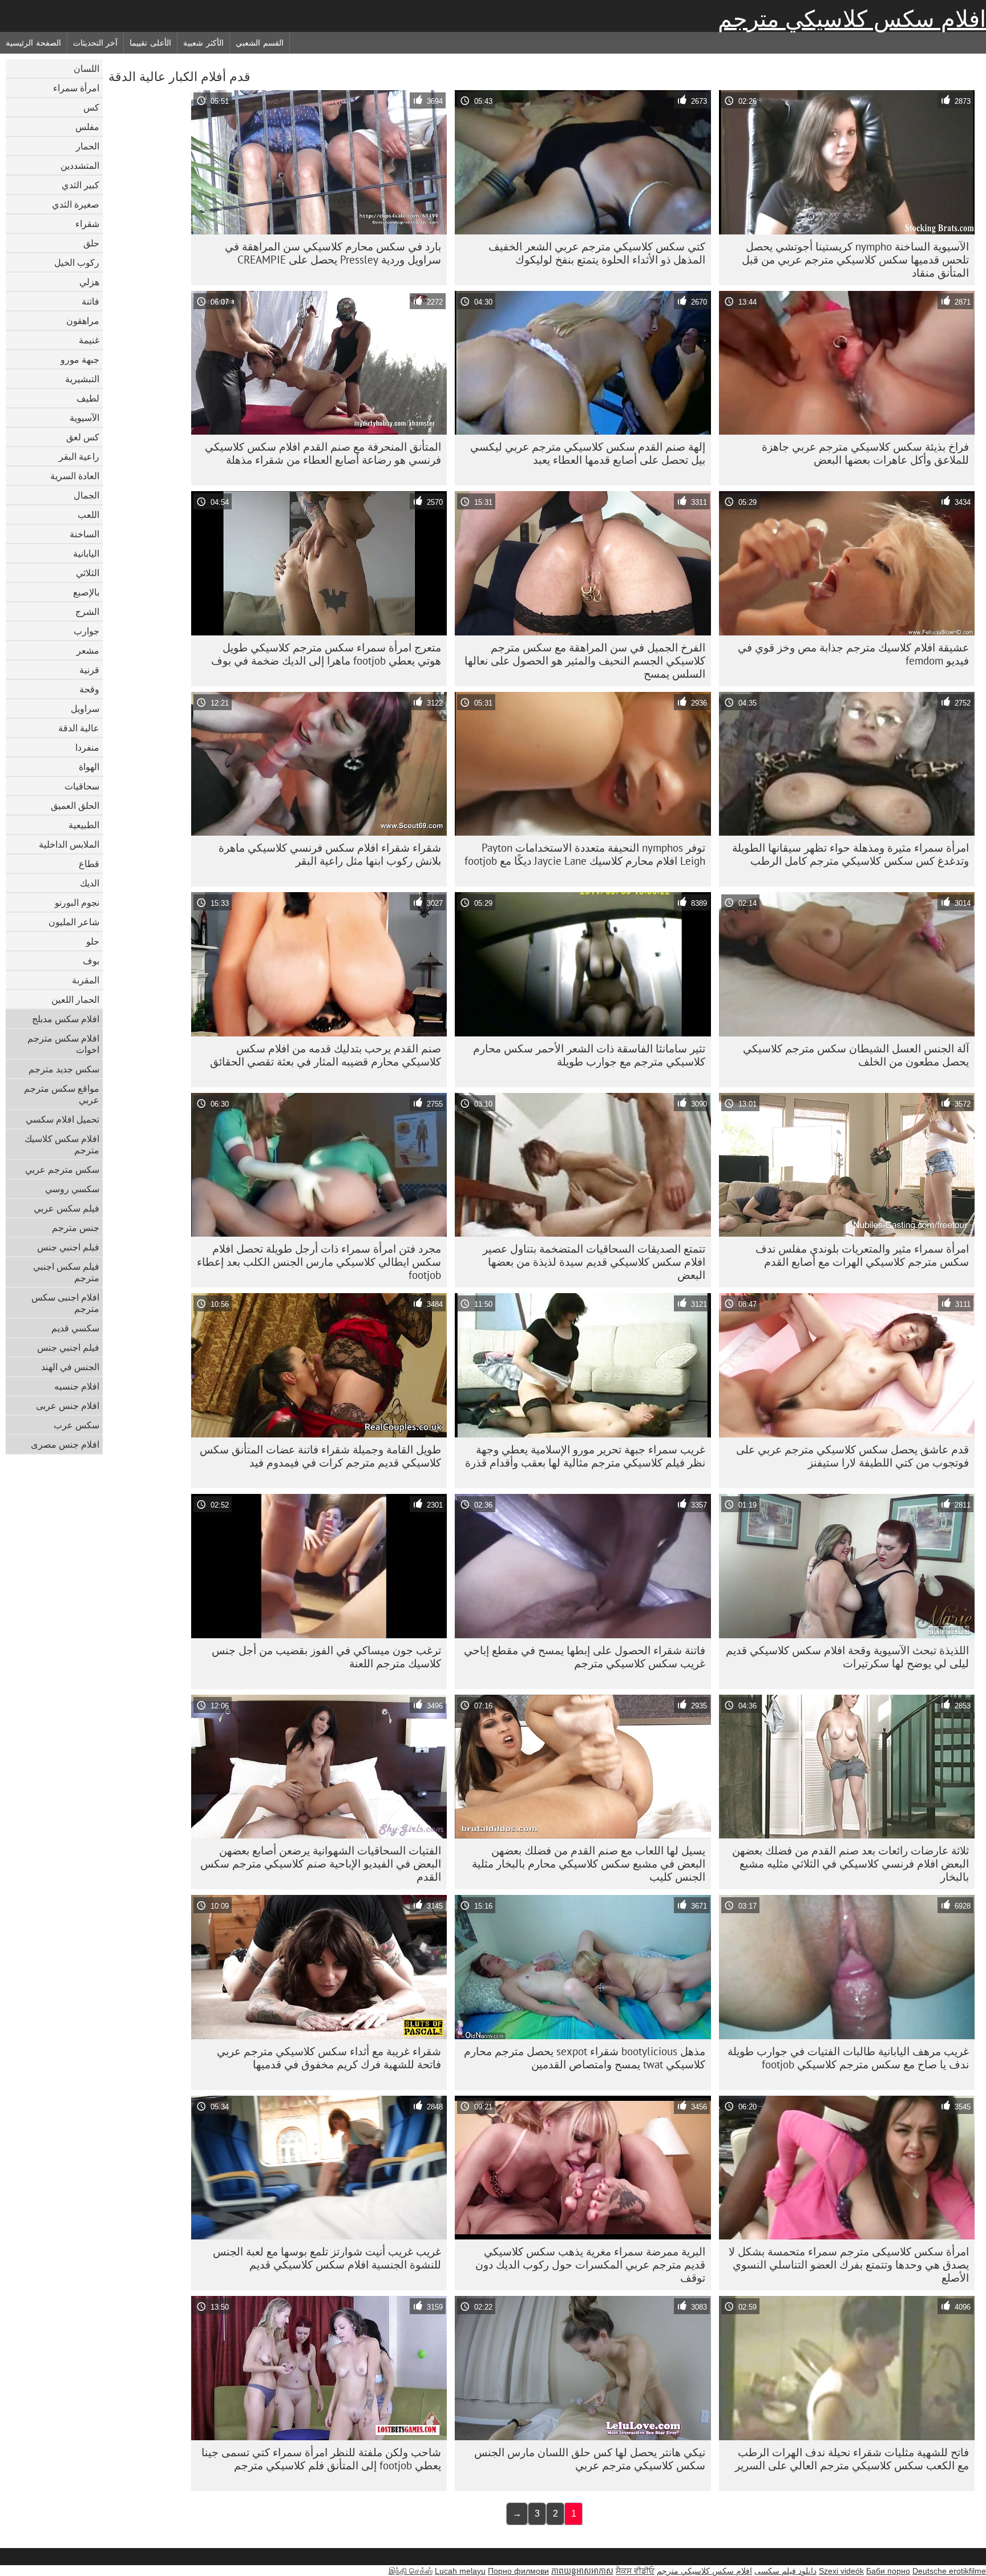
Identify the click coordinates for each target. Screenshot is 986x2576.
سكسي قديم (75, 1328)
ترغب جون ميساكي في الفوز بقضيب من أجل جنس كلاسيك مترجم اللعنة (326, 1657)
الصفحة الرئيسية (33, 43)
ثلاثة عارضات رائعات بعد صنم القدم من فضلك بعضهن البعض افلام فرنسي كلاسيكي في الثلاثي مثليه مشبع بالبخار (850, 1864)
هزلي (89, 282)
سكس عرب (76, 1425)
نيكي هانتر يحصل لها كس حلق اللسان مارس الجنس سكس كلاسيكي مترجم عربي (590, 2459)
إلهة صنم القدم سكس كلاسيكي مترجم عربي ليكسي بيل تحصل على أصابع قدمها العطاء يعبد (588, 453)
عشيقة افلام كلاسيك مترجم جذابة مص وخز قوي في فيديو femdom (853, 654)
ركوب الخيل (77, 262)
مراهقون (83, 321)
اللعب (88, 515)
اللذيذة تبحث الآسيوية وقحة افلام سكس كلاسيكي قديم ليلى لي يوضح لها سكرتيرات (847, 1657)
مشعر (88, 650)
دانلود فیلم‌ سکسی (785, 2571)
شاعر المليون (74, 922)
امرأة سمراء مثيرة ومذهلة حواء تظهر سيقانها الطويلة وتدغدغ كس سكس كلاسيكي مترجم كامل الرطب (850, 854)
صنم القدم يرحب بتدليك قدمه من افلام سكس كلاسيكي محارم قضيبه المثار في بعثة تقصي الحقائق (326, 1055)
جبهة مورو (80, 359)
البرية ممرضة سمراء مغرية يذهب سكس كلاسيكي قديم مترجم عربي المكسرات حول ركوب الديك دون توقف (590, 2265)
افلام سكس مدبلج (66, 1019)
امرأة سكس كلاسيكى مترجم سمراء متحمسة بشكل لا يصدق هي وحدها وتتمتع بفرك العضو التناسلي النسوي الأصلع (849, 2265)
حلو (93, 941)
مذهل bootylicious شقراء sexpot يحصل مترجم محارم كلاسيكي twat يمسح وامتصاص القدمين (585, 2058)
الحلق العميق (75, 805)
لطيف (88, 398)
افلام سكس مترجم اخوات (63, 1044)
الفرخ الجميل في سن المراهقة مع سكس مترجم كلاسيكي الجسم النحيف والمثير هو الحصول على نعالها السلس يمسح (585, 661)
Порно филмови (518, 2571)
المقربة (86, 980)
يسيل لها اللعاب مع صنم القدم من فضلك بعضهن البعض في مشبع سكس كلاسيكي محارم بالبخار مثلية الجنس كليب (589, 1864)
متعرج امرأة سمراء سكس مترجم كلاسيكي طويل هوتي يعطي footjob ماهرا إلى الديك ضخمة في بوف (326, 654)
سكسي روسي (72, 1189)
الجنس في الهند (70, 1367)
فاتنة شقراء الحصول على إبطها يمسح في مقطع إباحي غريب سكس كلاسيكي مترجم (585, 1657)
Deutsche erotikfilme (949, 2571)
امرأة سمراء (76, 88)
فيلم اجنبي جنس (68, 1247)
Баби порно (888, 2571)
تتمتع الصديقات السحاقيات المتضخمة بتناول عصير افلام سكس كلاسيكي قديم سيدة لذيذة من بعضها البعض (594, 1262)
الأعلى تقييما (150, 43)
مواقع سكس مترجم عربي (62, 1094)
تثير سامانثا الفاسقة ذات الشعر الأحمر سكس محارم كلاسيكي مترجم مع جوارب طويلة (589, 1055)
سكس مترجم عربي (62, 1169)
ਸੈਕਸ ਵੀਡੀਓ (635, 2571)
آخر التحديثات (96, 43)
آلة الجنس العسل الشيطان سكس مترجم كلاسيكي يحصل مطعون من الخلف (856, 1055)
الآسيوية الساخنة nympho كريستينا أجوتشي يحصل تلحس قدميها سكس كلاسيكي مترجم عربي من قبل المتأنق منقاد (855, 260)
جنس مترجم (76, 1228)
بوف (91, 961)
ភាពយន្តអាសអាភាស (582, 2571)
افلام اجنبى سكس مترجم (65, 1303)
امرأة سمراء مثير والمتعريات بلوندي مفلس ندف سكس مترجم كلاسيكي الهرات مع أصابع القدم (862, 1255)
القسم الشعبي (260, 43)
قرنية (89, 670)
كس (91, 107)
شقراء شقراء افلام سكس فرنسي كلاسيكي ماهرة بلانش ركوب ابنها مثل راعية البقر (330, 854)
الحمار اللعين (75, 999)
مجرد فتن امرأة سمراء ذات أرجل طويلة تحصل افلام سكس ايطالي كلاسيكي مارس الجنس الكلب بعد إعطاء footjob (319, 1262)
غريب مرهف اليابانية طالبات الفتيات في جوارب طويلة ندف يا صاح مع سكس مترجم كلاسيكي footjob (848, 2058)
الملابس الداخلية (69, 844)
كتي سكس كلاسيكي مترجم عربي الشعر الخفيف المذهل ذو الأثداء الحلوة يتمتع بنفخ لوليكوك (597, 253)
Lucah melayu (460, 2571)
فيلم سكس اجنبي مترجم (66, 1272)
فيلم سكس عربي (66, 1208)
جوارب (86, 631)
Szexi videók (841, 2571)
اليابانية (86, 553)
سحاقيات (82, 786)
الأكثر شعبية (203, 43)
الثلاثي (88, 573)
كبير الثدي (80, 185)
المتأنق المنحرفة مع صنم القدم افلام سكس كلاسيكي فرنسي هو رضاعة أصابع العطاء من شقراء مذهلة (323, 453)
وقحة (89, 689)
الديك (90, 883)
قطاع (89, 864)
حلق (91, 243)
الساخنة (84, 534)
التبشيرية (82, 379)
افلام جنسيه (77, 1386)
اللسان (86, 68)
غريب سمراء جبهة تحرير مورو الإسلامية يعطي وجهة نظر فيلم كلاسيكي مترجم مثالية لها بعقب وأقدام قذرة (585, 1456)
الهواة (89, 767)
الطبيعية (84, 825)
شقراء (87, 224)
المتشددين (80, 165)
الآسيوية (84, 418)
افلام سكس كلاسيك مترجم (62, 1144)
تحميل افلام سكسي (62, 1119)
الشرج (87, 611)
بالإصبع (86, 592)
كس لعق (83, 437)
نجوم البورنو (77, 902)
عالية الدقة (79, 728)
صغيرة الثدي (76, 204)
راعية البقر (79, 456)
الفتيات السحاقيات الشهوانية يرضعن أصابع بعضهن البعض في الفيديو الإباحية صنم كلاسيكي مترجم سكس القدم (321, 1864)
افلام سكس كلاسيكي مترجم (852, 19)
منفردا (87, 747)
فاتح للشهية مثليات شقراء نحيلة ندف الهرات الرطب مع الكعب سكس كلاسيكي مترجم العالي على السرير (852, 2459)
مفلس (87, 127)
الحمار (88, 146)
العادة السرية (75, 476)
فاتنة (90, 301)
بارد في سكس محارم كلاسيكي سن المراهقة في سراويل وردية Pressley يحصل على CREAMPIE (333, 253)
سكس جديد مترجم (64, 1069)
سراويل (85, 708)
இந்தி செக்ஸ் (411, 2571)
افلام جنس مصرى (65, 1444)
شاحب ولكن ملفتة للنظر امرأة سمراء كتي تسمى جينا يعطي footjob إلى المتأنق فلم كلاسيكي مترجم (321, 2459)
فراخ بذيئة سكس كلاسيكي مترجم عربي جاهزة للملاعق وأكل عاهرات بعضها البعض (865, 453)
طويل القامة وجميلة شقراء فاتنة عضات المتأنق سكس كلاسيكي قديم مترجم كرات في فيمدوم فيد (320, 1456)
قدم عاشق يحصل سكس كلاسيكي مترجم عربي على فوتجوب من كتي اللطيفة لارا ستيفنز (852, 1456)
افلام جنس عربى (68, 1406)
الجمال (86, 495)
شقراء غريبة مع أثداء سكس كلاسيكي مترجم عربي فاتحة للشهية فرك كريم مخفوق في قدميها (329, 2058)
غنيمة (89, 340)
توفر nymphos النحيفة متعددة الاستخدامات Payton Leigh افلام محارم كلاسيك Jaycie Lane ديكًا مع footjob (585, 854)
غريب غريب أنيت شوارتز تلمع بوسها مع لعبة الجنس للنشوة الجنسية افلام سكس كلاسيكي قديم (327, 2258)
